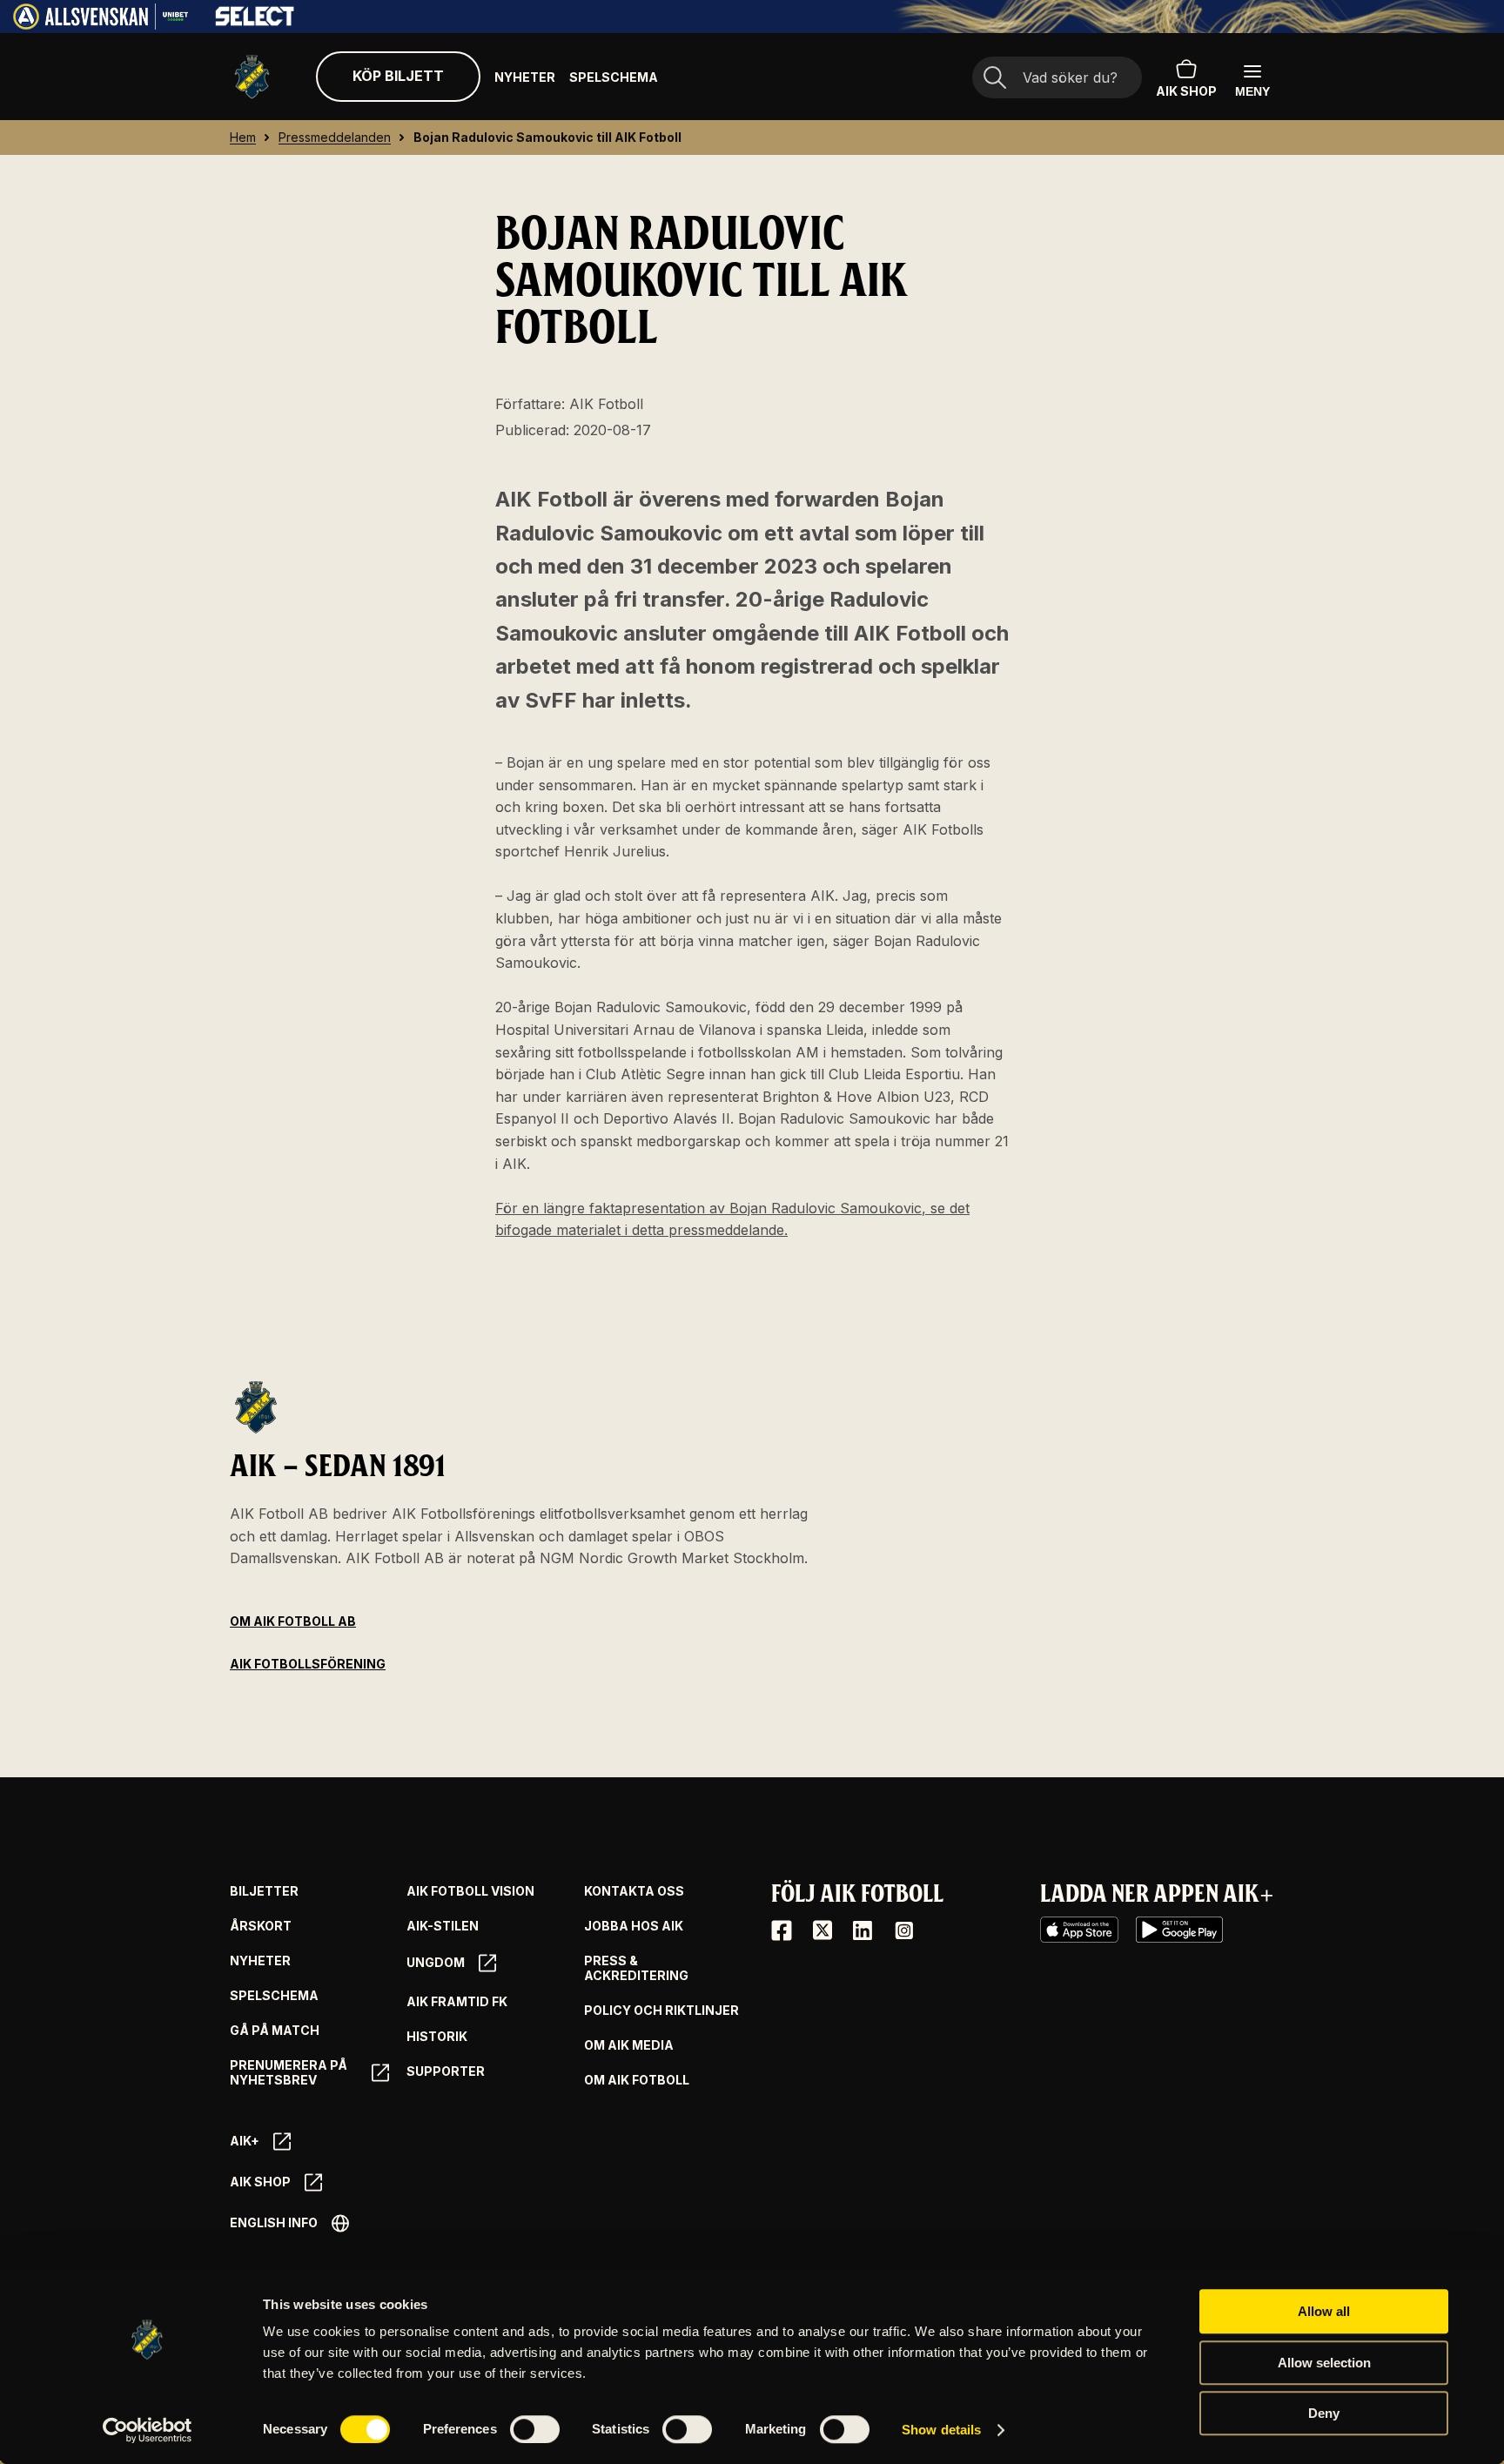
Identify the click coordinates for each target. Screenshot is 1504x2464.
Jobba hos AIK (634, 1926)
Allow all (1324, 2311)
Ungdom (436, 1962)
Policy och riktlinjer (661, 2011)
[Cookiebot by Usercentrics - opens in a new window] (148, 2430)
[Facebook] (782, 1930)
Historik (437, 2037)
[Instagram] (903, 1930)
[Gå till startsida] (252, 77)
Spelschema (614, 77)
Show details (941, 2430)
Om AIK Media (629, 2045)
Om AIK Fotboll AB (293, 1621)
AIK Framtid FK (457, 2002)
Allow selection (1324, 2363)
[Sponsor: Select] (255, 22)
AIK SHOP (1186, 91)
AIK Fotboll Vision (470, 1891)
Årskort (261, 1926)
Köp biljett (398, 76)
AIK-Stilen (443, 1926)
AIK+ (245, 2141)
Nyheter (525, 77)
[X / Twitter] (822, 1930)
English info (274, 2222)
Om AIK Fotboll (637, 2080)
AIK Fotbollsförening (308, 1664)
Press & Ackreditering (636, 1968)
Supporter (446, 2071)
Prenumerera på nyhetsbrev (289, 2073)
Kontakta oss (634, 1891)
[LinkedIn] (863, 1930)
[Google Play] (1179, 1930)
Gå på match (275, 2031)
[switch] (535, 2429)
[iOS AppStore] (1079, 1930)
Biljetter (264, 1891)
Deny (1324, 2413)
